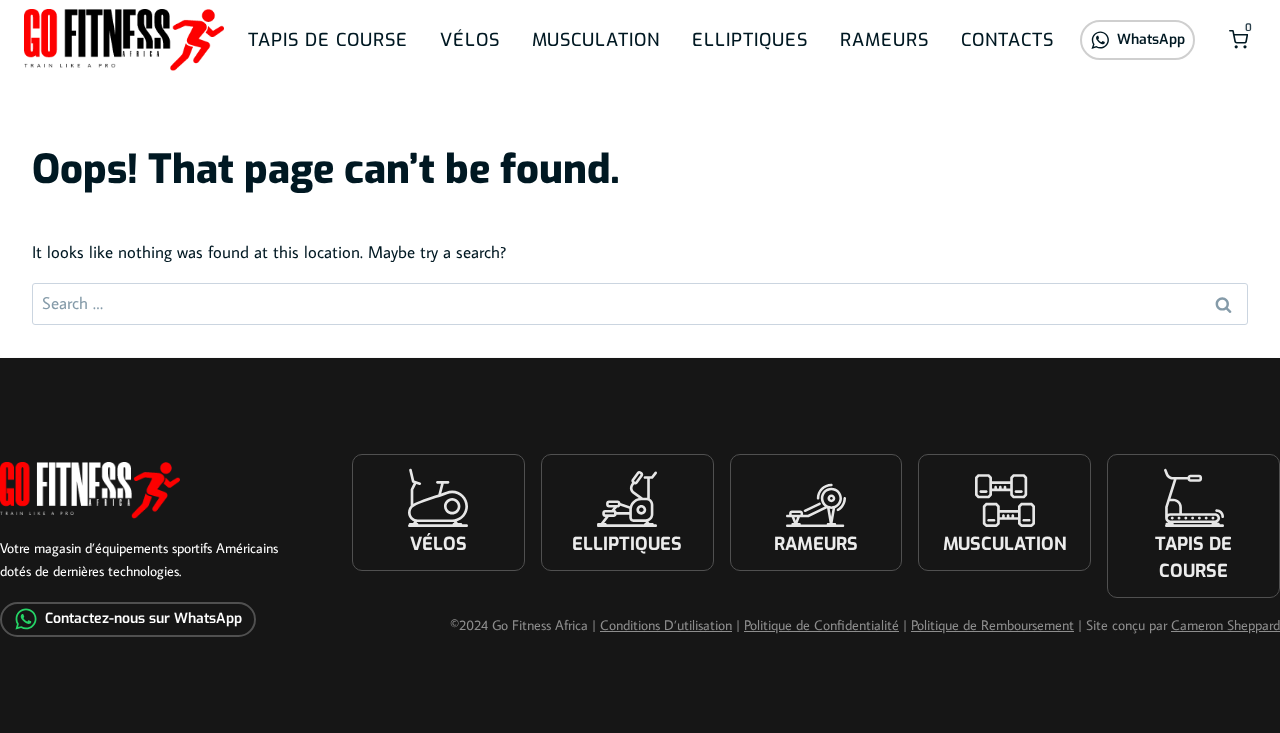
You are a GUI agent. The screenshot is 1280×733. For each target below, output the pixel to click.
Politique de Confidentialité (821, 625)
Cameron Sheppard (1225, 625)
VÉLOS (470, 40)
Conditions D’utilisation (666, 625)
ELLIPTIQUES (750, 40)
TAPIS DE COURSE (328, 40)
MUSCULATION (596, 40)
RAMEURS (884, 40)
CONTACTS (1007, 40)
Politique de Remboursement (992, 625)
